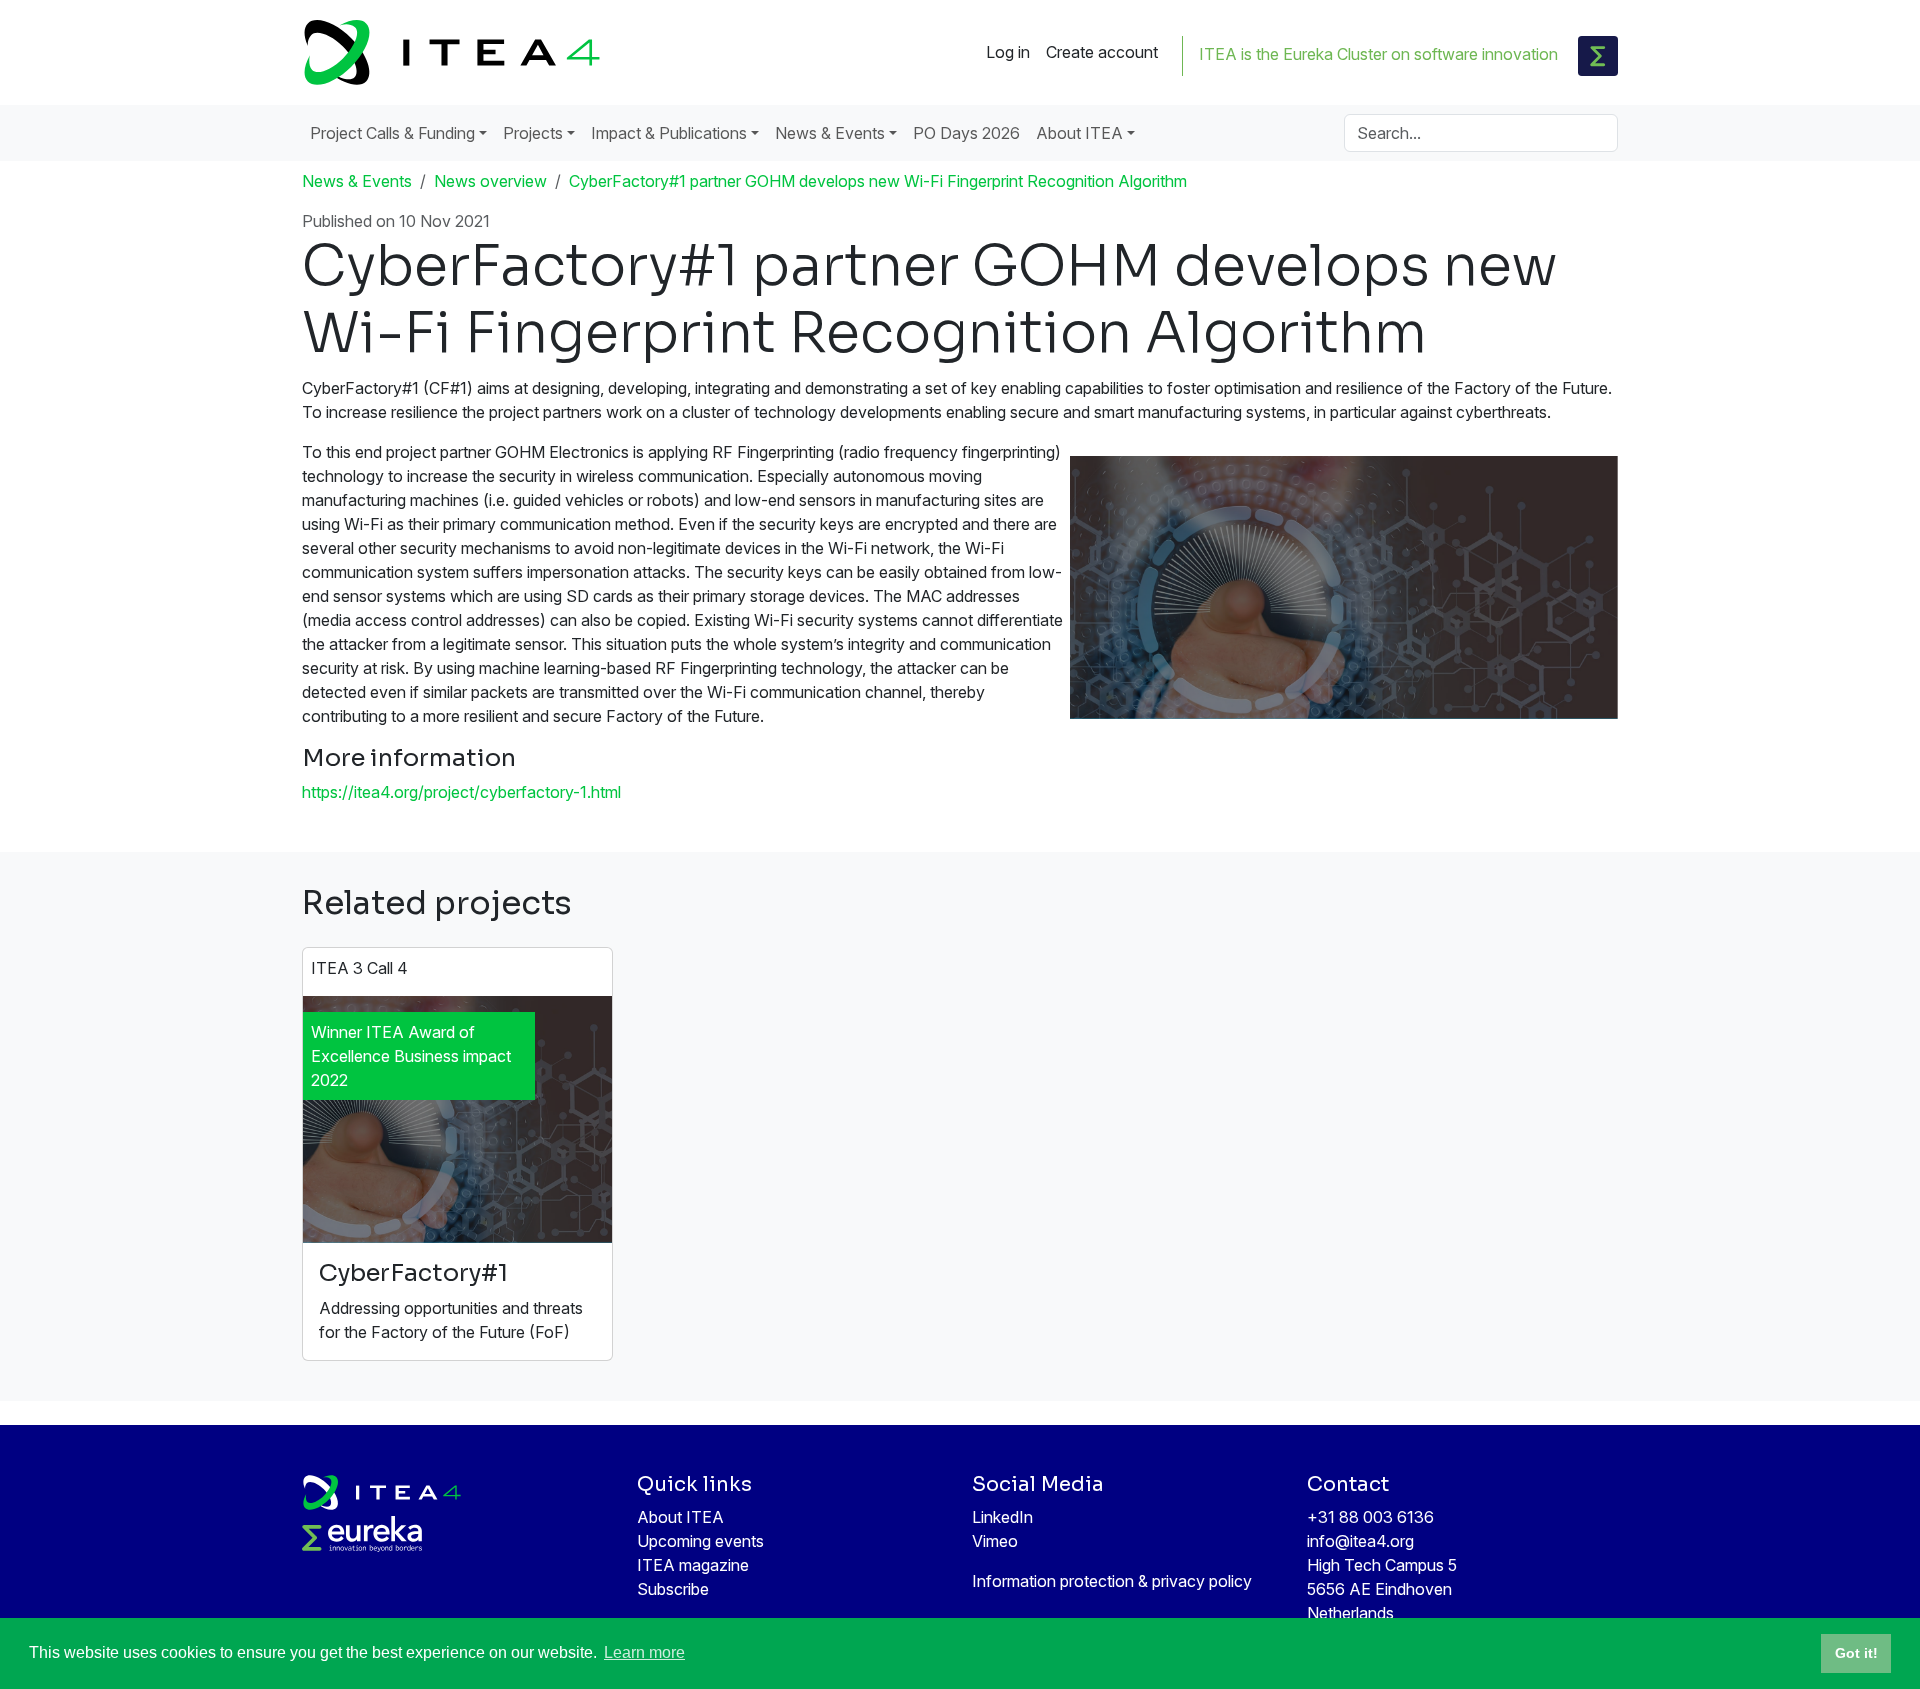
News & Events (357, 181)
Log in (1008, 52)
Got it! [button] (1856, 1653)
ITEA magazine (693, 1565)
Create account (1102, 52)
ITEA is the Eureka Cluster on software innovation (1378, 54)
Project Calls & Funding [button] (392, 133)
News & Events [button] (830, 133)
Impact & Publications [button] (669, 133)
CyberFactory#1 (413, 1273)
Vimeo (995, 1541)
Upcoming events (700, 1541)
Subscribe (673, 1589)
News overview (490, 181)
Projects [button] (533, 133)
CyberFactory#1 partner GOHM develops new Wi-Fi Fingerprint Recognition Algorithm (878, 181)
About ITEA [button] (1079, 133)
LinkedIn (1002, 1517)
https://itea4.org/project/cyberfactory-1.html (461, 792)
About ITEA (680, 1517)
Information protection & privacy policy (1112, 1581)
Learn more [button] (644, 1652)
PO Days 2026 (966, 133)
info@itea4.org (1360, 1541)
